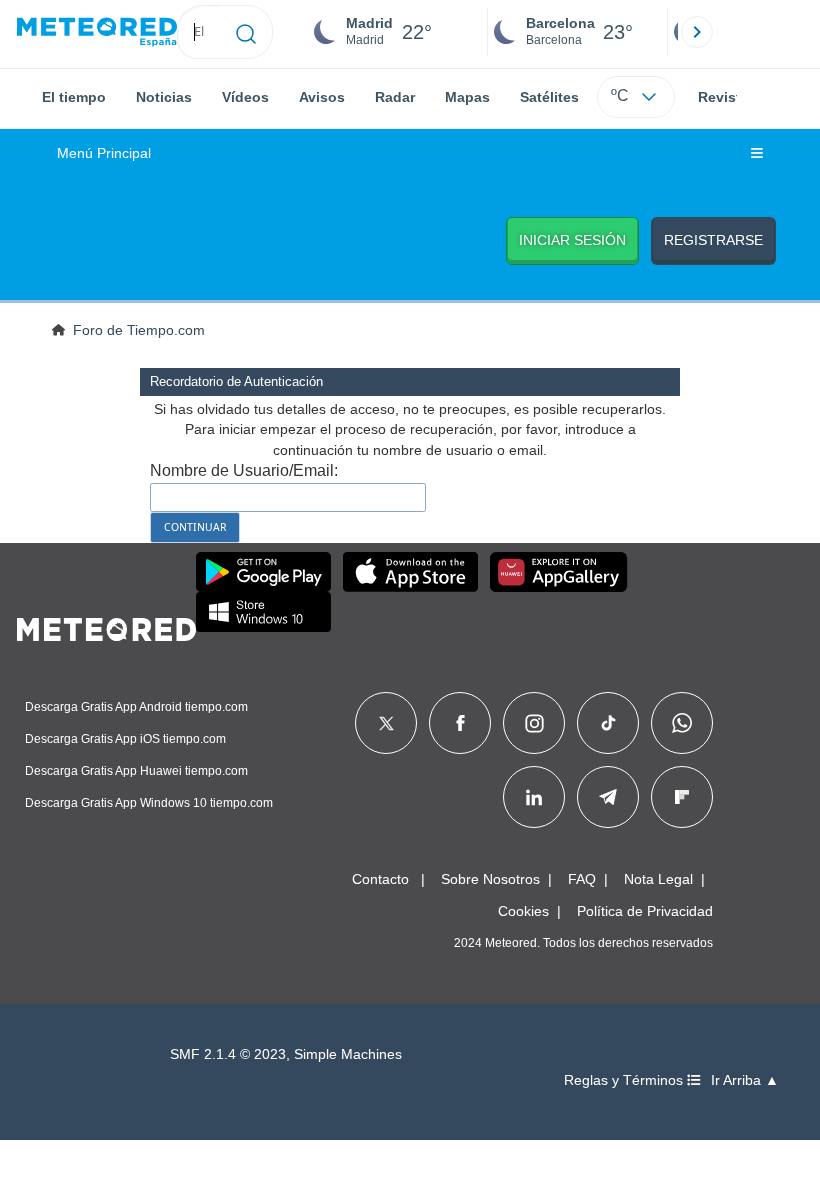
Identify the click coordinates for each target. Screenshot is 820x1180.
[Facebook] (460, 723)
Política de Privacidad (645, 911)
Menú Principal (104, 153)
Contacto (380, 879)
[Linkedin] (534, 797)
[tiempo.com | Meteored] (106, 626)
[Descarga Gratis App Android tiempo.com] (263, 572)
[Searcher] (246, 32)
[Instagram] (534, 723)
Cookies (523, 911)
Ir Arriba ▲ (745, 1080)
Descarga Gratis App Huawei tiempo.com (136, 771)
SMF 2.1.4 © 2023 (228, 1054)
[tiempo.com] (97, 32)
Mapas (467, 97)
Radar (395, 97)
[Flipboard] (682, 797)
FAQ (582, 879)
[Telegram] (607, 797)
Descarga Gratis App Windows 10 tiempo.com (149, 803)
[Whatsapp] (682, 723)
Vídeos (245, 97)
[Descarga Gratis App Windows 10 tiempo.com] (263, 612)
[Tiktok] (608, 723)
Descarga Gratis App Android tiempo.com (136, 707)
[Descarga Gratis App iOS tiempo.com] (410, 572)
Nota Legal (658, 879)
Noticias (164, 97)
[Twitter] (386, 723)
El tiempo (74, 97)
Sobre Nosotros (490, 879)
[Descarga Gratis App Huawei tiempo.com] (559, 572)
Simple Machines (348, 1054)
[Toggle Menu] (757, 154)
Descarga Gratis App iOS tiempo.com (125, 739)
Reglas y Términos (625, 1080)
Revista (723, 97)
